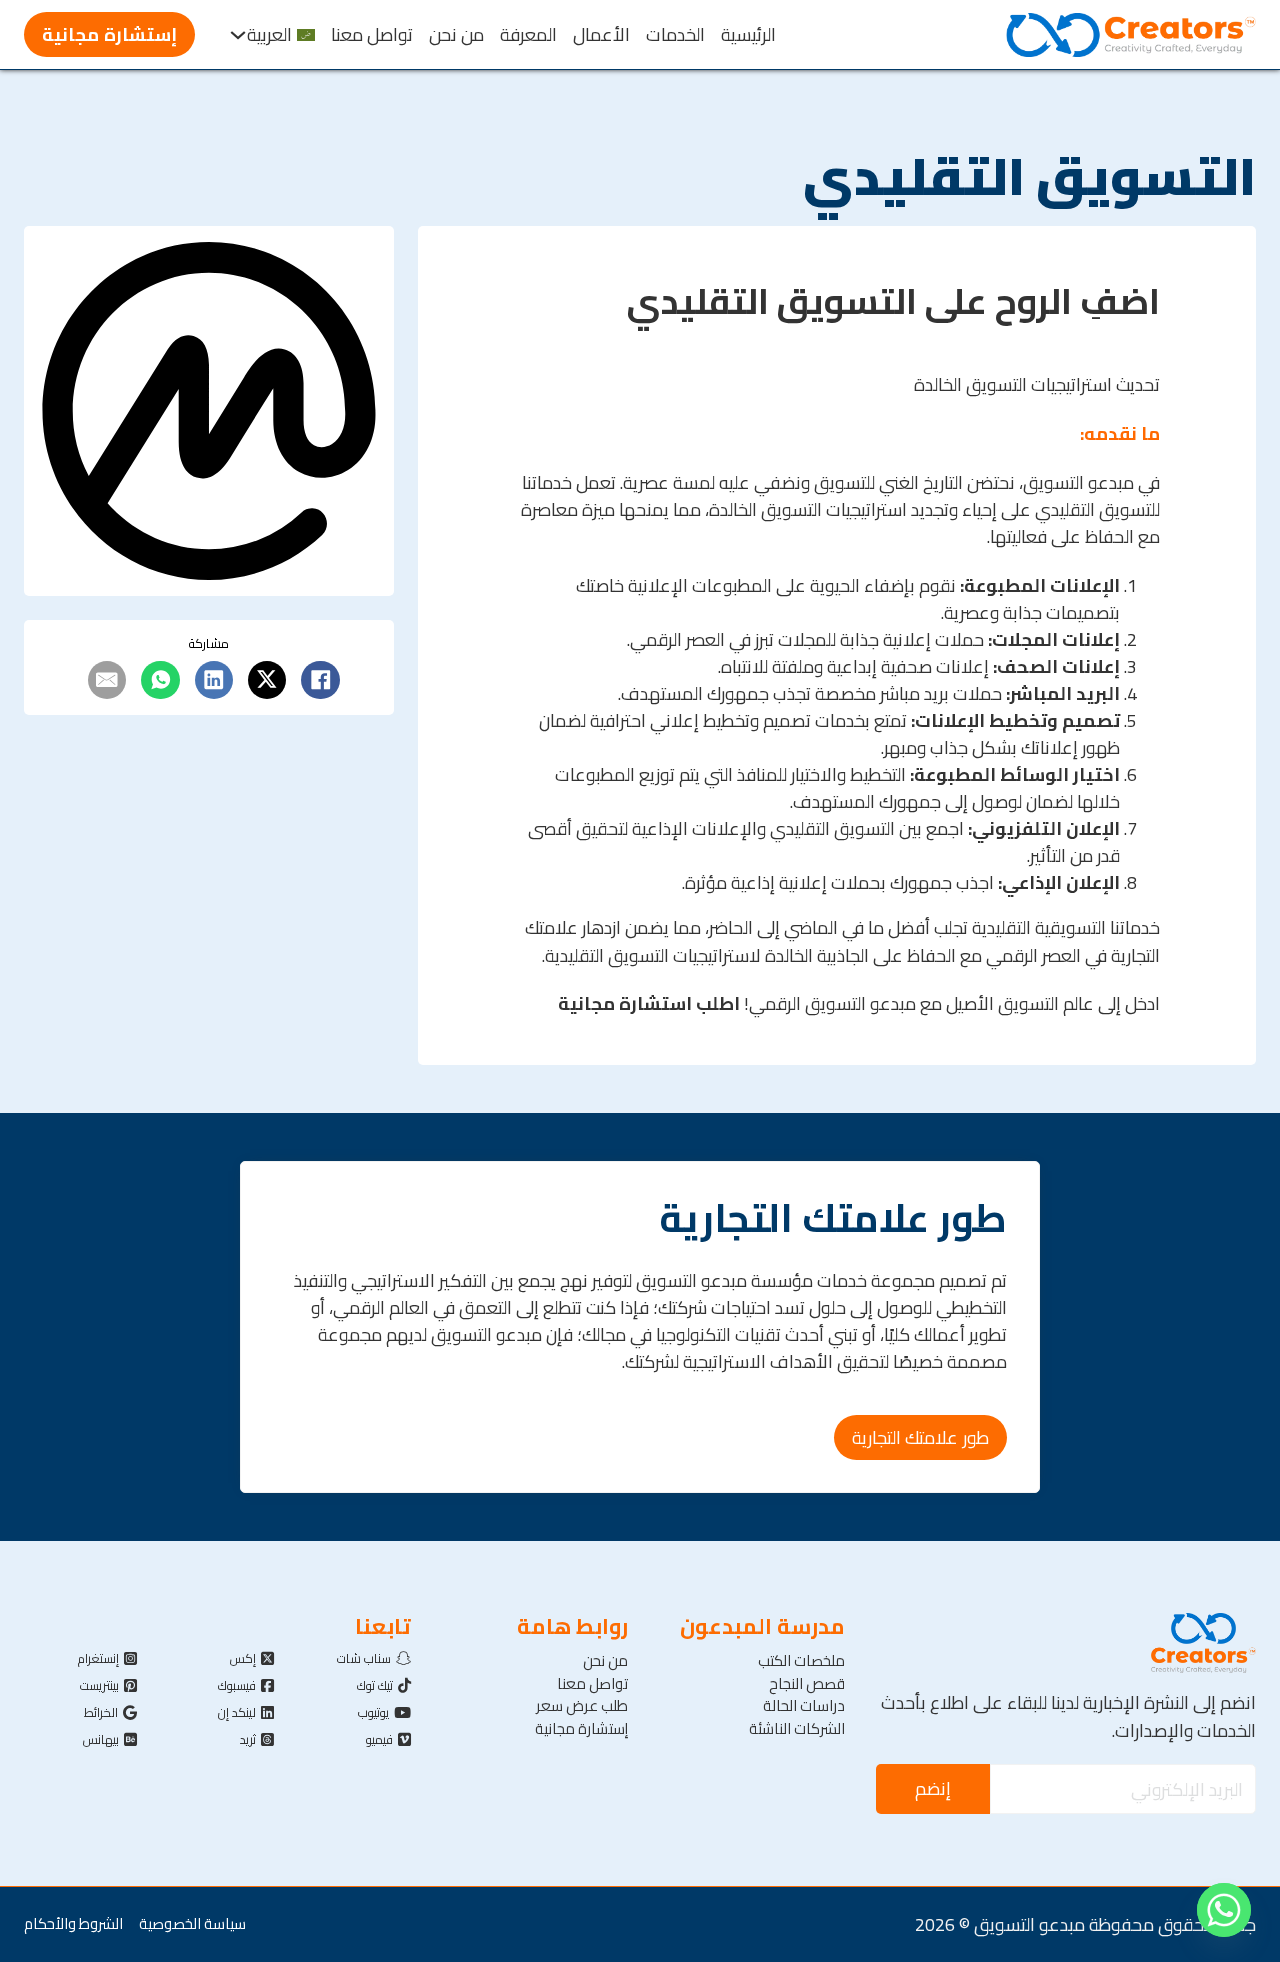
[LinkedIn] (214, 680)
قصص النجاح (807, 1684)
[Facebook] (320, 680)
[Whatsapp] (1224, 1910)
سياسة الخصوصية (192, 1924)
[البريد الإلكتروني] (107, 680)
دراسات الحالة (804, 1706)
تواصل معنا (372, 34)
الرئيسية (748, 34)
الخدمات (675, 34)
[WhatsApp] (160, 680)
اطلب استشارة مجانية (647, 1003)
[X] (267, 680)
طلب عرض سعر (582, 1706)
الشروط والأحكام (73, 1924)
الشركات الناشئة (797, 1729)
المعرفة (528, 34)
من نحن (456, 34)
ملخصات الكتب (801, 1661)
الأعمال (601, 34)
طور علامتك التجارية (920, 1437)
